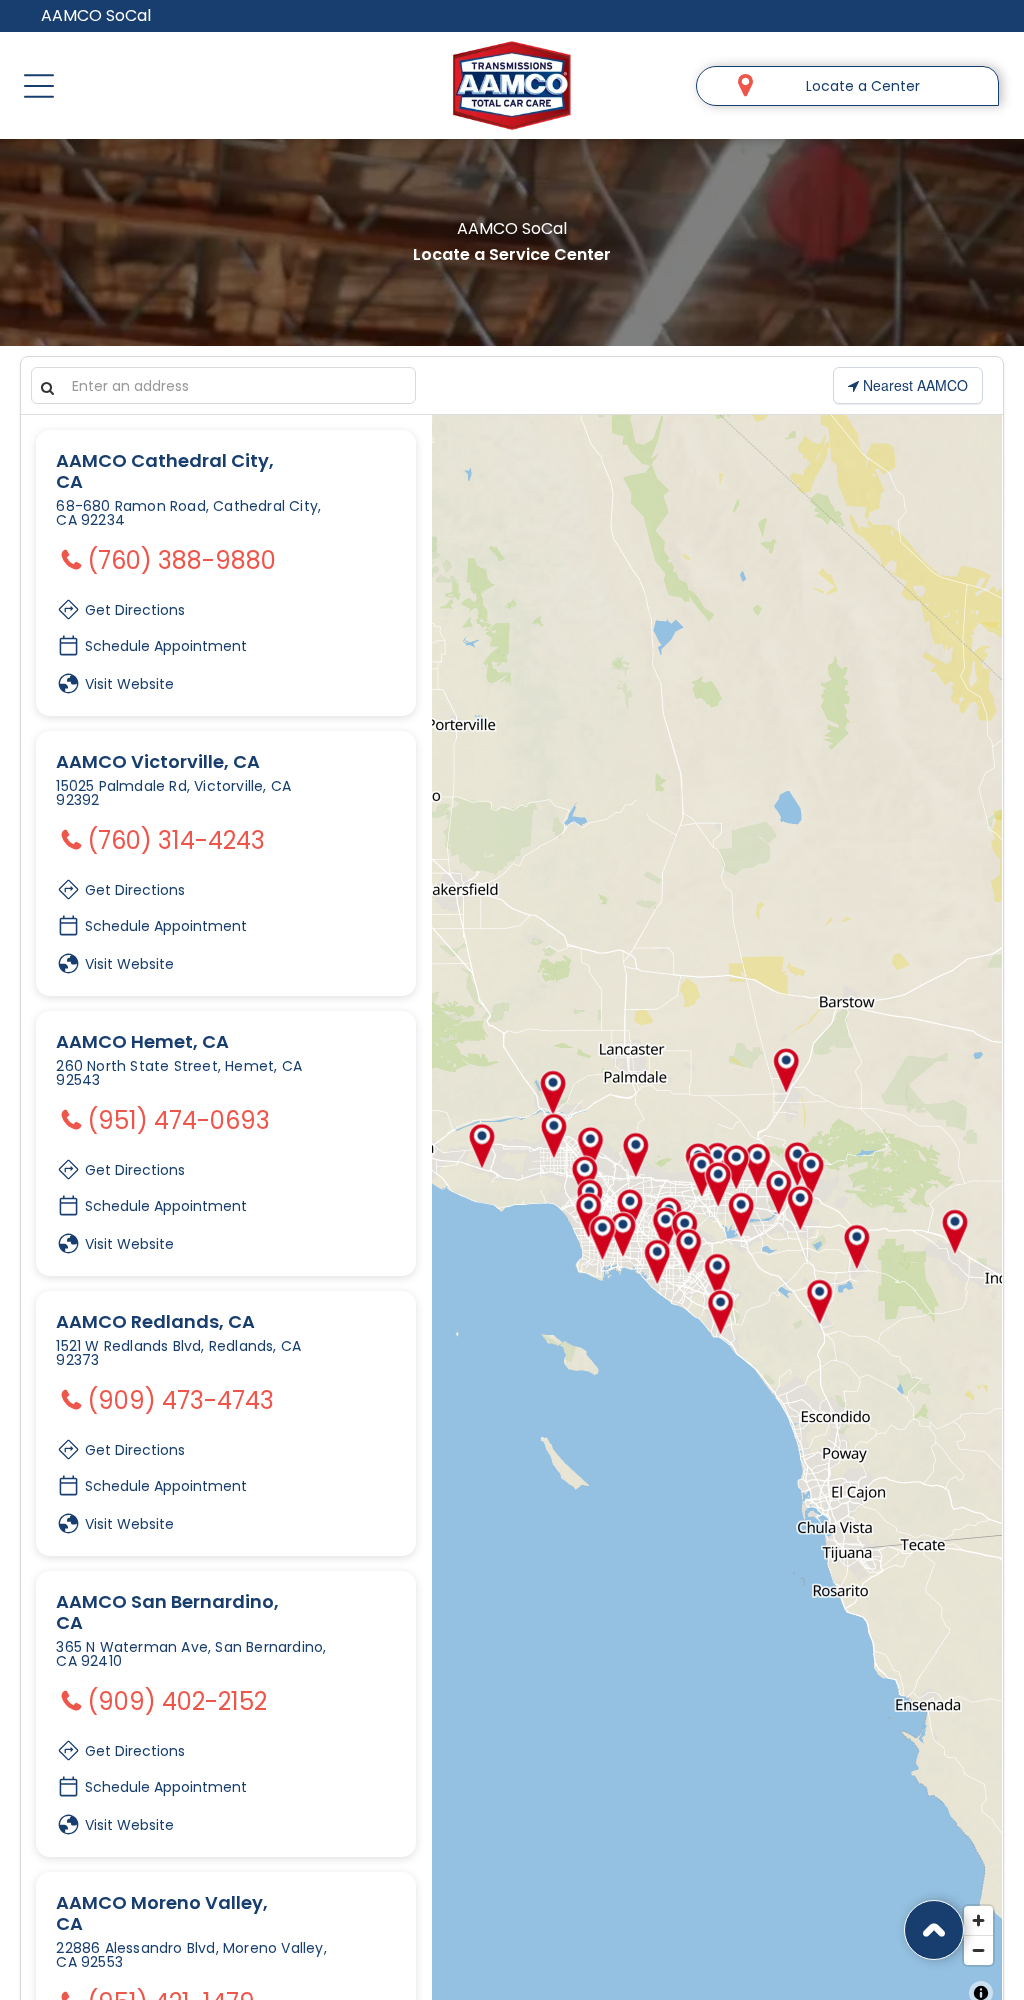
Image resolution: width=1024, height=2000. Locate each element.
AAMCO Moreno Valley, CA (162, 1913)
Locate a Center (863, 86)
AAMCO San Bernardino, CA (167, 1612)
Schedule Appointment (164, 646)
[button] (39, 86)
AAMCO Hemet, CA (142, 1041)
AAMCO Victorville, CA (158, 761)
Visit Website (127, 684)
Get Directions (133, 605)
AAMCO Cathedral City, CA (165, 471)
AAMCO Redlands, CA (155, 1321)
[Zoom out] (978, 1950)
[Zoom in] (978, 1920)
